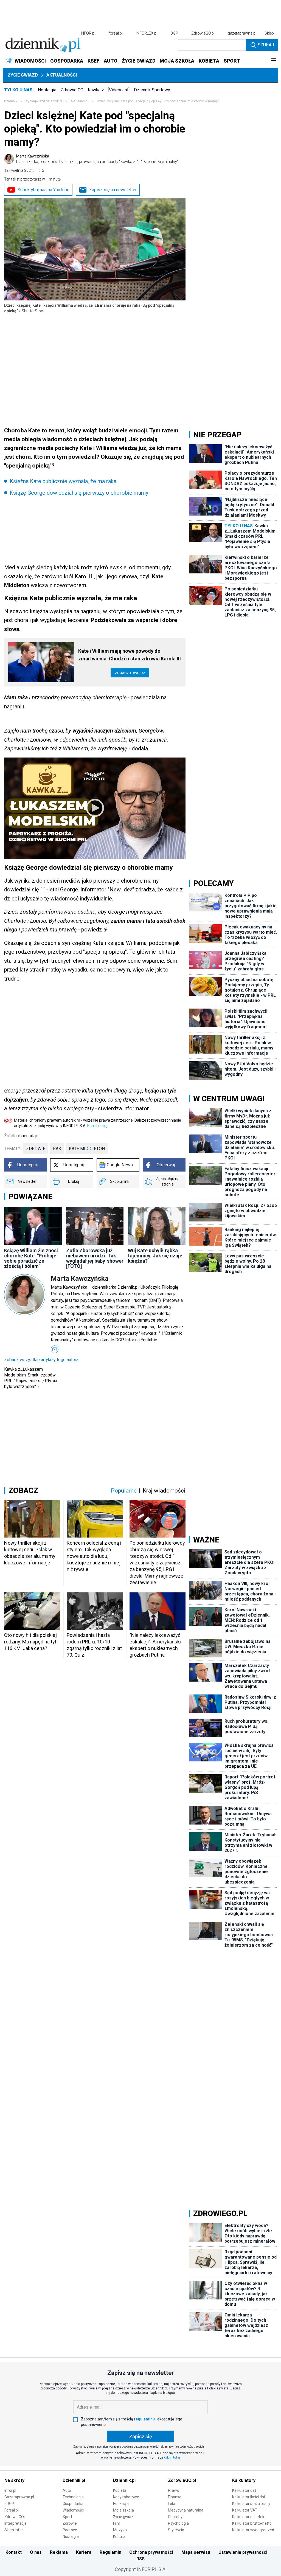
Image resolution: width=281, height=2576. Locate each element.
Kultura (119, 2536)
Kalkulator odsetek (248, 2517)
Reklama (59, 2552)
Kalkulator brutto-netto (252, 2523)
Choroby (175, 2517)
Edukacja (121, 2504)
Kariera (84, 2552)
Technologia (73, 2497)
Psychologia (178, 2523)
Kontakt (14, 2552)
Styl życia (176, 2530)
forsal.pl (116, 33)
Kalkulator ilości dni (248, 2497)
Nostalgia (47, 90)
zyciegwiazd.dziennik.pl (44, 101)
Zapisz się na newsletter (113, 190)
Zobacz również (130, 673)
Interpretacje (16, 2523)
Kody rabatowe (126, 2497)
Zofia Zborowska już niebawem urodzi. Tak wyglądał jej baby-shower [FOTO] (95, 1258)
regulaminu (144, 2419)
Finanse (175, 2497)
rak (57, 1149)
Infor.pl (10, 2490)
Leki (171, 2504)
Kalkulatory (244, 2480)
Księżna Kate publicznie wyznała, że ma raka (63, 481)
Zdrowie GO (72, 90)
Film (117, 2523)
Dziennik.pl (74, 2480)
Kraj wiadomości (164, 1491)
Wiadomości (73, 2510)
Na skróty (14, 2480)
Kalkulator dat (244, 2490)
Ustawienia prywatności (243, 2552)
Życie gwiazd (23, 75)
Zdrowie (70, 2523)
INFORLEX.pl (147, 33)
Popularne (124, 1491)
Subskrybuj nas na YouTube (43, 190)
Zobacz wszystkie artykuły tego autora (41, 1360)
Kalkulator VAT (245, 2510)
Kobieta (120, 2490)
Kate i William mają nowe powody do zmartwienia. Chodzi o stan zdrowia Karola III (130, 655)
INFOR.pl (88, 33)
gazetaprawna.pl (242, 33)
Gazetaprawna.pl (19, 2497)
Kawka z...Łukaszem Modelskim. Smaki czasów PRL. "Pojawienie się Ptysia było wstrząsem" (31, 1378)
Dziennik (11, 101)
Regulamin (110, 2552)
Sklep (269, 33)
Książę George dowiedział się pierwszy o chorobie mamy (79, 493)
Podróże (70, 2530)
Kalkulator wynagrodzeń (253, 2530)
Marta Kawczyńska (97, 159)
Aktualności (62, 75)
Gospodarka (73, 2504)
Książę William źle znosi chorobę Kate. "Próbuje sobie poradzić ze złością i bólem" (31, 1258)
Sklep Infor (14, 2530)
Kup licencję (97, 1126)
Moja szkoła (123, 2510)
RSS (140, 2559)
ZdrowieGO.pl (203, 33)
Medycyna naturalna (186, 2510)
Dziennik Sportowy (152, 90)
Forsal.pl (12, 2510)
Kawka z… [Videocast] (109, 90)
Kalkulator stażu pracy (251, 2504)
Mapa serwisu (196, 2552)
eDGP (9, 2504)
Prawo (174, 2490)
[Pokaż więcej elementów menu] (273, 61)
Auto (67, 2490)
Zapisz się (140, 2436)
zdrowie (36, 1149)
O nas (36, 2552)
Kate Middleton (87, 1149)
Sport (67, 2517)
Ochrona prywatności (151, 2552)
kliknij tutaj (172, 2457)
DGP (174, 33)
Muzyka (120, 2530)
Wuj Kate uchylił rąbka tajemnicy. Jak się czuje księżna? (155, 1256)
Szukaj (266, 45)
